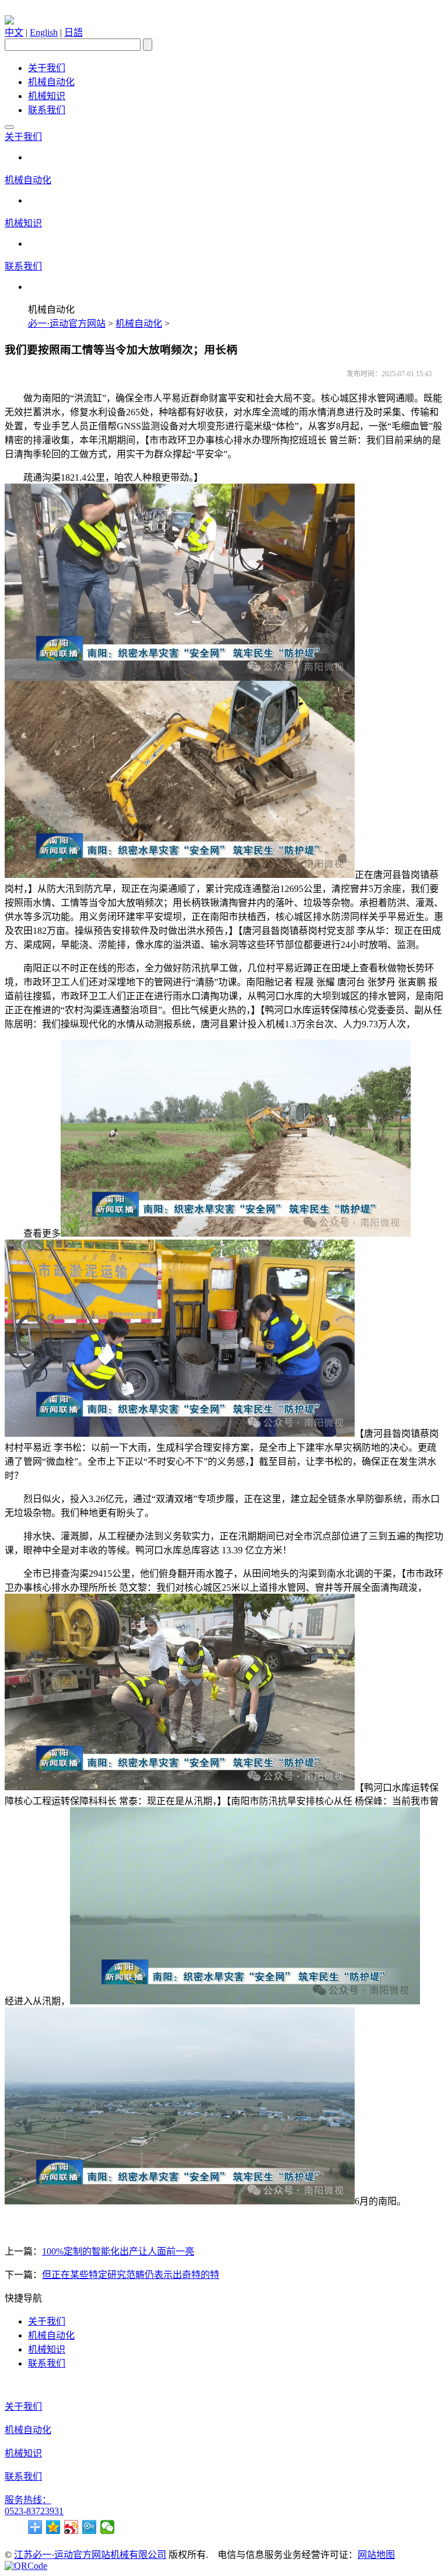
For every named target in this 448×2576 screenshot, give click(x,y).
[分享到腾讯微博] (90, 2527)
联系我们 (47, 110)
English (44, 32)
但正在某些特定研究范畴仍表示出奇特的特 (131, 2275)
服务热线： (28, 2500)
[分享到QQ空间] (53, 2527)
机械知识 (47, 96)
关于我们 (47, 68)
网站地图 (376, 2555)
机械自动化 (51, 82)
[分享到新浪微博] (71, 2527)
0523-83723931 (34, 2511)
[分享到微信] (108, 2527)
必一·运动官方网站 (67, 323)
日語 (73, 32)
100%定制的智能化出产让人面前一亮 (118, 2251)
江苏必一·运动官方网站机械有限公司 (90, 2555)
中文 (14, 32)
